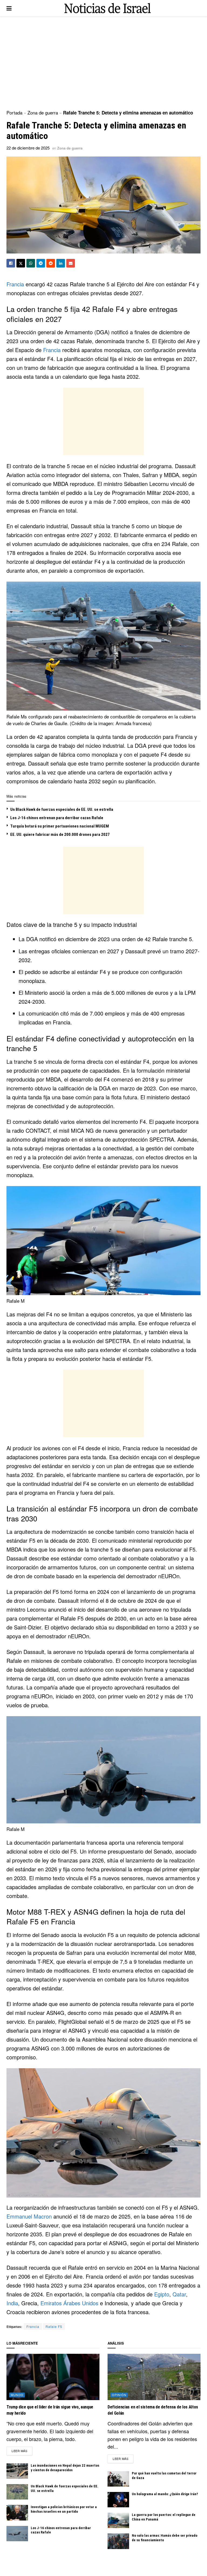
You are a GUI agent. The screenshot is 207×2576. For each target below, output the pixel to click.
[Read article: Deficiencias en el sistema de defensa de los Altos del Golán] (154, 2377)
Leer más (22, 2451)
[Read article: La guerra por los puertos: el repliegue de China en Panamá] (118, 2520)
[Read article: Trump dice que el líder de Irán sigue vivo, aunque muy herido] (53, 2377)
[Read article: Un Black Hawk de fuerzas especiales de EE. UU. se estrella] (17, 2492)
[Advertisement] (103, 62)
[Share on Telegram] (41, 263)
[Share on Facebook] (11, 263)
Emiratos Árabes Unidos (69, 2303)
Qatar (179, 2294)
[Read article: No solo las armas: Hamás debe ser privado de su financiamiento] (118, 2541)
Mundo (17, 2395)
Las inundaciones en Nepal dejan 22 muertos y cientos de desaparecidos (65, 2468)
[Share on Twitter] (21, 263)
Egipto (162, 2294)
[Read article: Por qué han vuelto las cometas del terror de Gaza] (118, 2479)
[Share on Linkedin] (61, 263)
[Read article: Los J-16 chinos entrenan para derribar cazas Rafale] (17, 2534)
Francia (15, 284)
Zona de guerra (43, 112)
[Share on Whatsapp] (31, 263)
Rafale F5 (54, 2326)
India (12, 2303)
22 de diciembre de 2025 (28, 148)
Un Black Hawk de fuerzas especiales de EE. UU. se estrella (62, 809)
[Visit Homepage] (108, 8)
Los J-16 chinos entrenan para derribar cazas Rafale (57, 818)
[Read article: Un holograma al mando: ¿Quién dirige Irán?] (118, 2500)
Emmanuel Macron (29, 2216)
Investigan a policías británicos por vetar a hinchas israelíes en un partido (64, 2509)
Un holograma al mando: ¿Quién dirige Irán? (165, 2494)
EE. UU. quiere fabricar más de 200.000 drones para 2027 (60, 835)
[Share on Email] (71, 263)
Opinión (119, 2395)
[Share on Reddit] (51, 263)
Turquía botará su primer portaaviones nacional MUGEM (60, 826)
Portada (14, 112)
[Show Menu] (9, 8)
